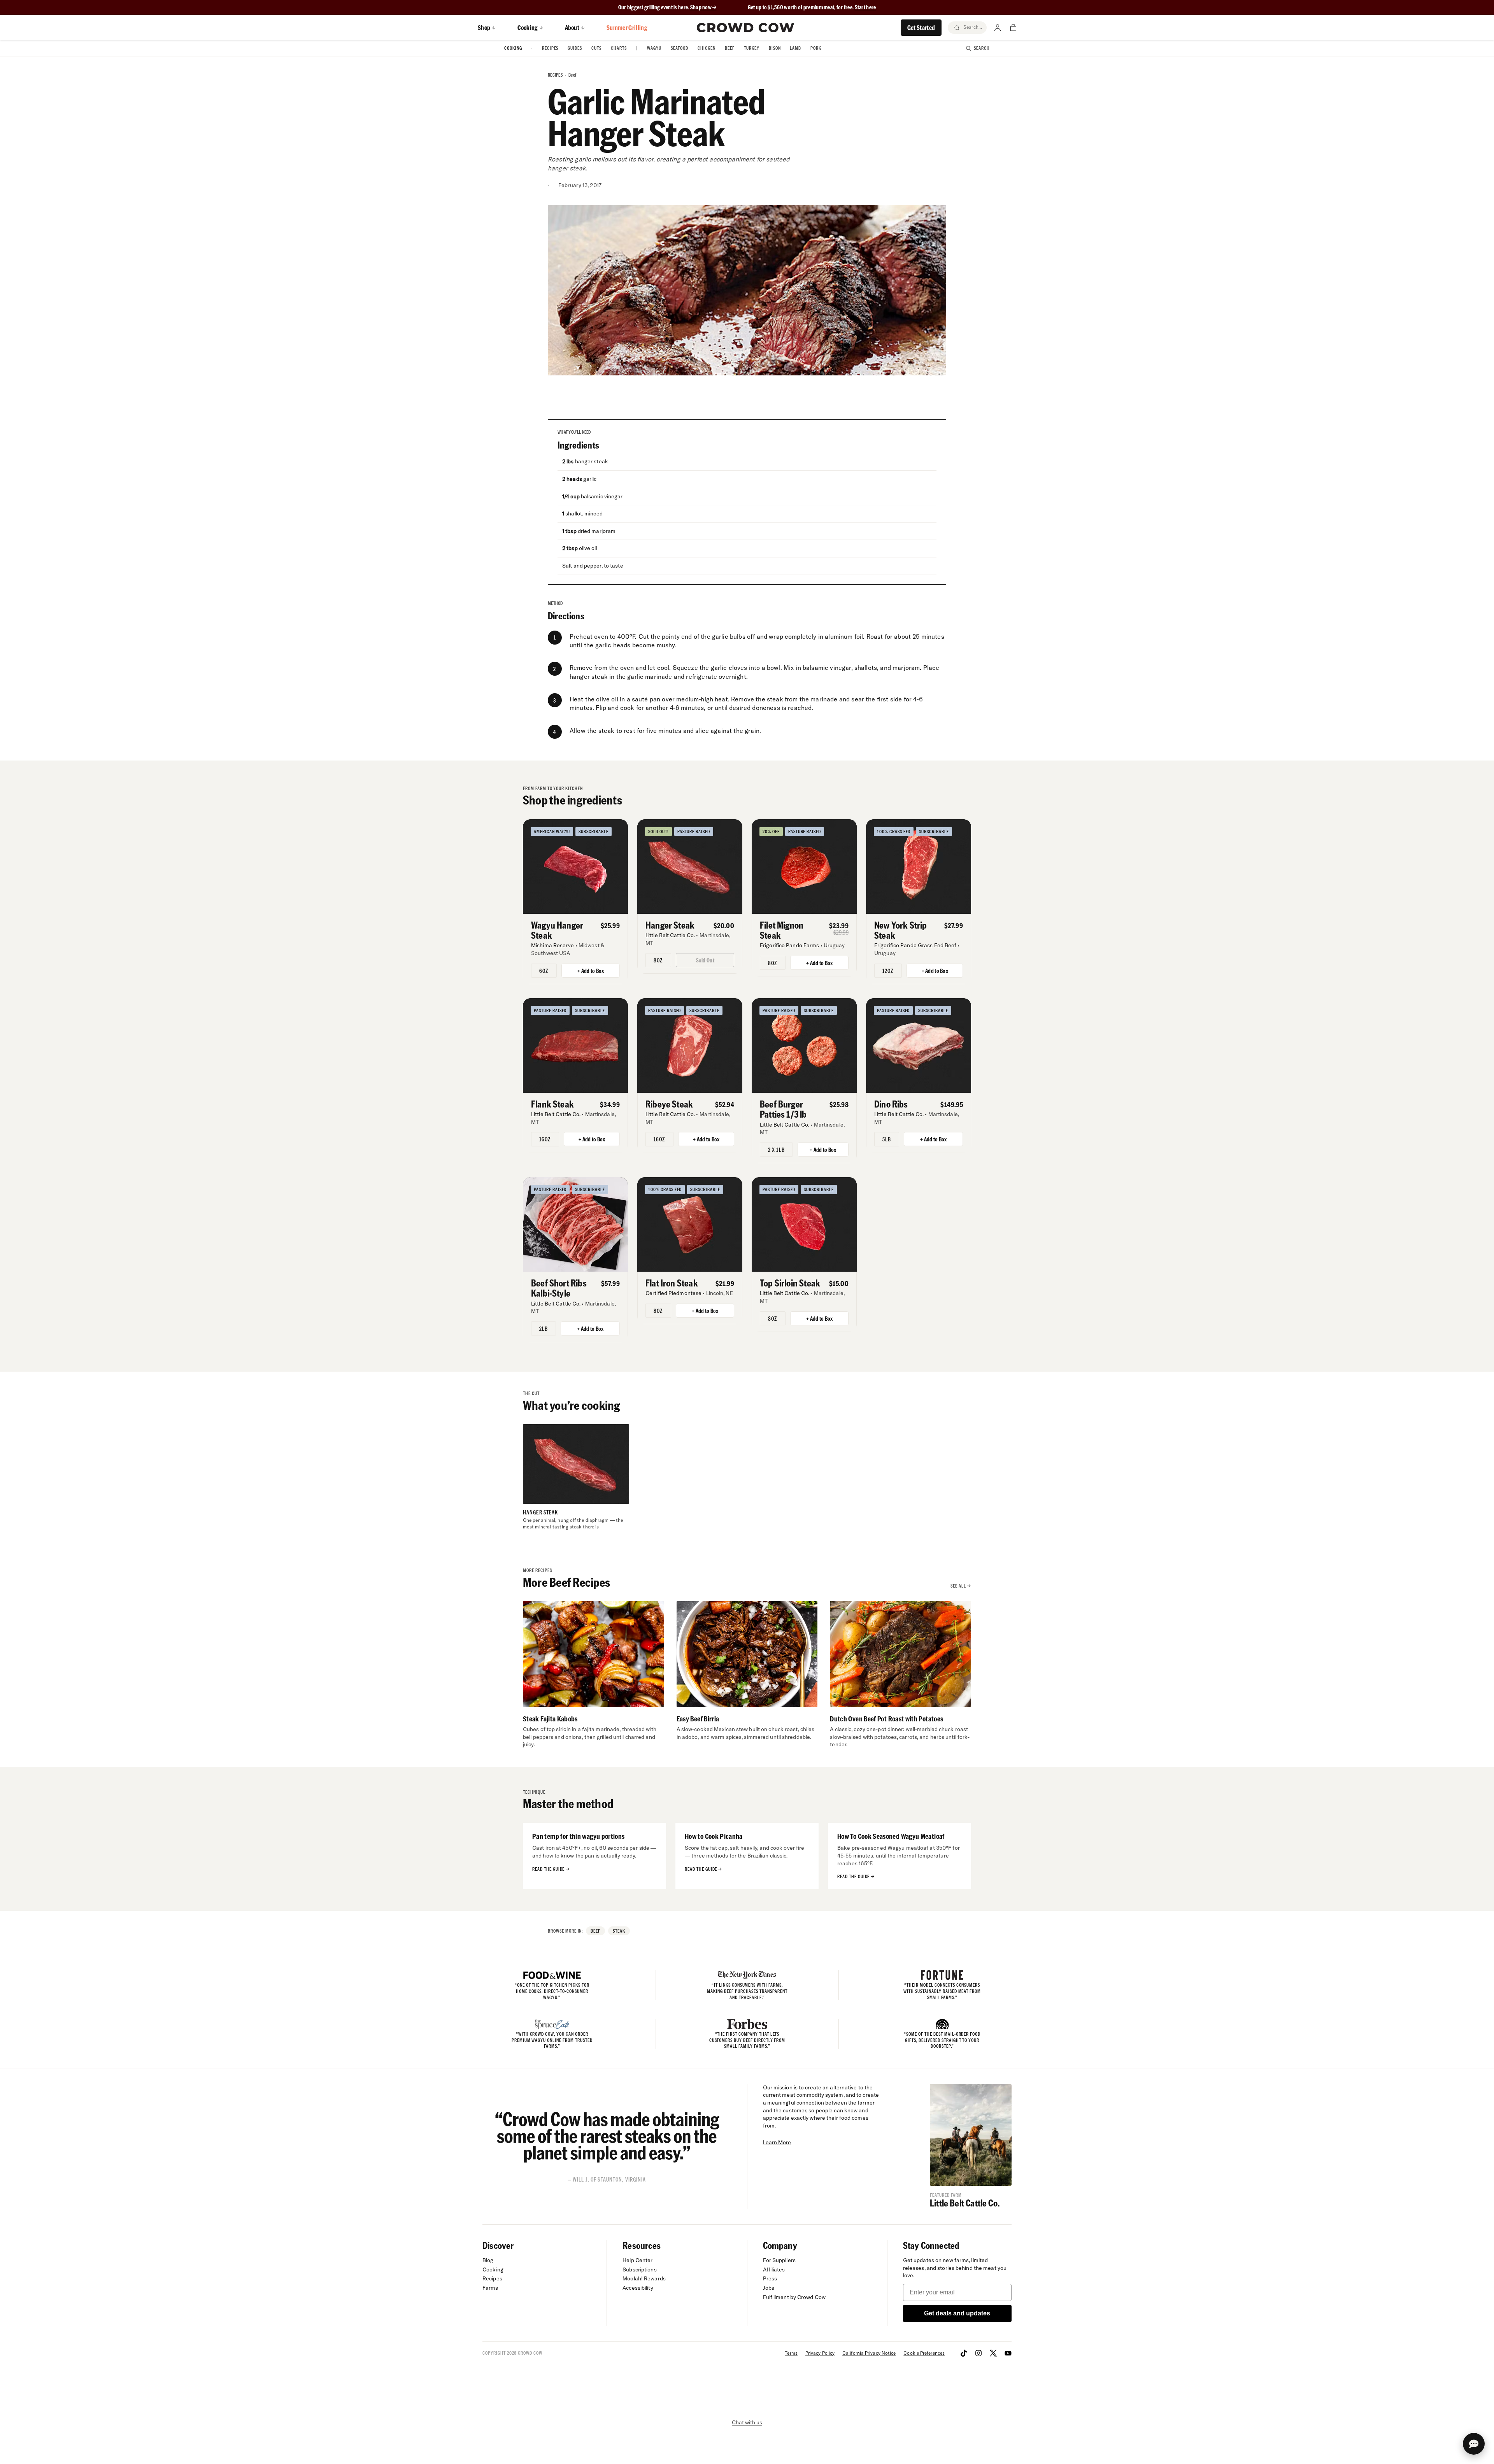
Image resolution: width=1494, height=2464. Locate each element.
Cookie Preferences (924, 2353)
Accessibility (638, 2288)
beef (572, 75)
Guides (575, 48)
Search (982, 48)
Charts (619, 48)
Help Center (637, 2260)
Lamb (795, 48)
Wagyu (654, 48)
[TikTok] (964, 2353)
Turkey (752, 48)
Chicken (707, 48)
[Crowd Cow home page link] (745, 28)
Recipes (550, 48)
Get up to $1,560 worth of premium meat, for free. (812, 7)
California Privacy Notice (869, 2353)
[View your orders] (1013, 28)
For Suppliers (779, 2260)
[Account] (998, 28)
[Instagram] (978, 2353)
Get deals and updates (957, 2313)
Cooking (513, 48)
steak (619, 1931)
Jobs (769, 2288)
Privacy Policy (820, 2353)
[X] (993, 2353)
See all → (961, 1586)
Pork (816, 48)
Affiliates (774, 2269)
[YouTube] (1008, 2353)
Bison (775, 48)
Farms (490, 2288)
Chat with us (747, 2422)
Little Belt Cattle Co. (965, 2203)
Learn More (777, 2142)
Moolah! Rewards (644, 2278)
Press (770, 2278)
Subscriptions (639, 2269)
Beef (730, 48)
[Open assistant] (1474, 2444)
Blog (488, 2260)
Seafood (680, 48)
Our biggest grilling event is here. (654, 7)
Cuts (596, 48)
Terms (791, 2353)
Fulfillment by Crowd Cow (794, 2297)
